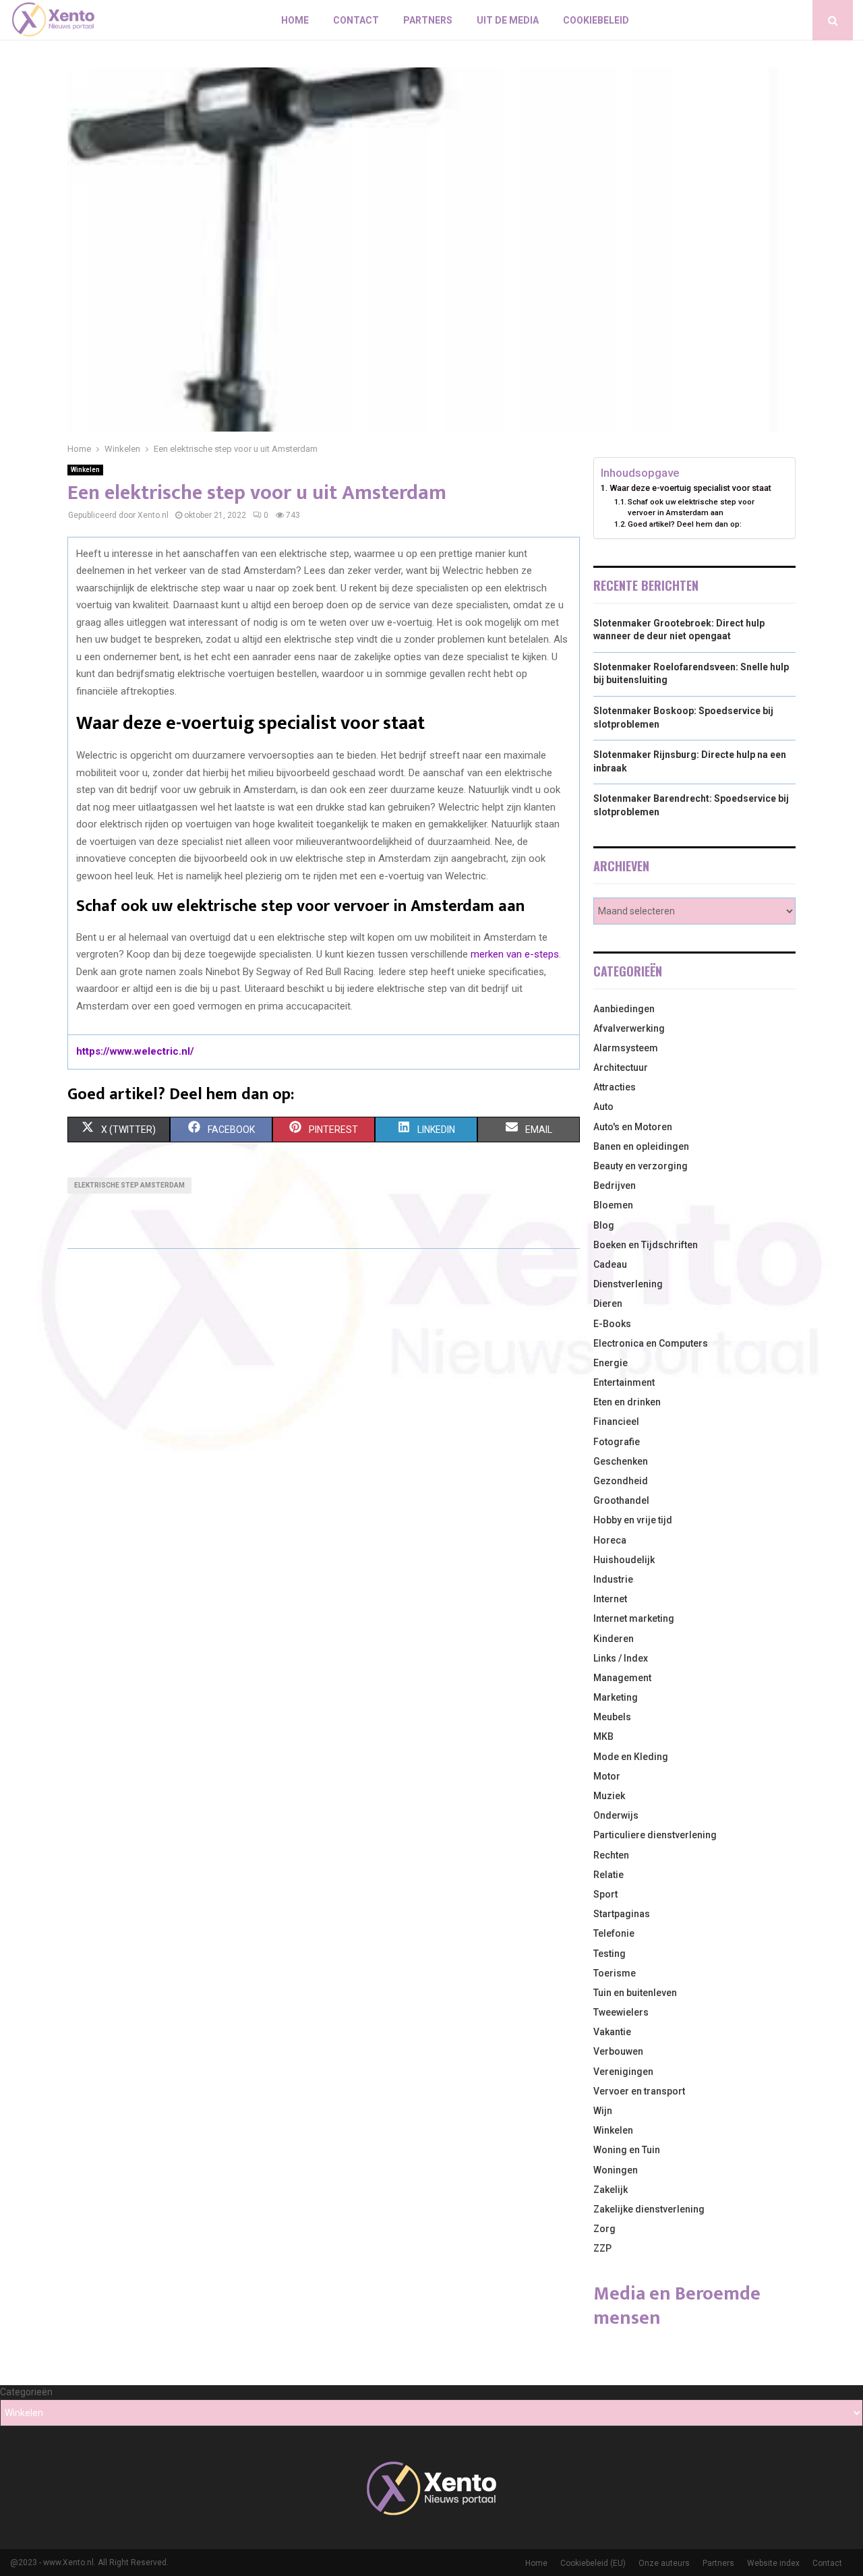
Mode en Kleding (631, 1757)
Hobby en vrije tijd (633, 1520)
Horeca (610, 1540)
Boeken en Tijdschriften (646, 1245)
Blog (604, 1225)
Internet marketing (634, 1618)
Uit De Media (508, 20)
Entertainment (624, 1382)
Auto (603, 1107)
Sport (605, 1894)
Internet (610, 1599)
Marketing (616, 1697)
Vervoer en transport (639, 2091)
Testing (609, 1954)
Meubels (612, 1717)
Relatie (608, 1875)
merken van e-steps (515, 954)
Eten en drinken (627, 1402)
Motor (607, 1776)
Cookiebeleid (596, 20)
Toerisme (615, 1973)
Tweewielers (621, 2012)
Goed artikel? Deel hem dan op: (685, 524)
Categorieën (26, 2392)
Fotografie (617, 1442)
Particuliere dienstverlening (655, 1835)
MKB (603, 1736)
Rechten (611, 1855)
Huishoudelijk (624, 1560)
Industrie (613, 1579)
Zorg (604, 2229)
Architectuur (621, 1067)
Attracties (615, 1087)
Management (622, 1678)
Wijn (603, 2111)
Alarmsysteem (626, 1048)
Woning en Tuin (627, 2150)
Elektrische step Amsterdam (129, 1185)
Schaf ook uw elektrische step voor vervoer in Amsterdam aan (691, 507)
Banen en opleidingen (641, 1146)
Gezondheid (621, 1481)
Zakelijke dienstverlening (649, 2209)
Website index (773, 2563)
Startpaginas (622, 1914)
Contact (356, 20)
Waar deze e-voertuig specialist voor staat (690, 488)
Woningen (616, 2170)
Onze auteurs (664, 2563)
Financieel (616, 1422)
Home (295, 20)
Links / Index (621, 1658)
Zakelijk (611, 2190)
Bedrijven (615, 1185)
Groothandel (621, 1500)
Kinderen (614, 1639)
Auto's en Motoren (633, 1127)
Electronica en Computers (651, 1343)
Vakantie (612, 2032)
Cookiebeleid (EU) (593, 2563)
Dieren (608, 1304)
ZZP (602, 2248)
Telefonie (614, 1933)
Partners (428, 20)
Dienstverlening (628, 1284)
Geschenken (621, 1461)
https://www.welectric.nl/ (135, 1051)
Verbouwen (618, 2051)
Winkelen (85, 470)
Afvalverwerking (629, 1028)
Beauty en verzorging (641, 1166)
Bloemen (613, 1205)
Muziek (609, 1796)
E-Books (612, 1324)
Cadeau (610, 1264)
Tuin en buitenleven (635, 1993)
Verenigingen (623, 2072)
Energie (611, 1363)
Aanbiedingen (624, 1009)
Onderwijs (616, 1815)
